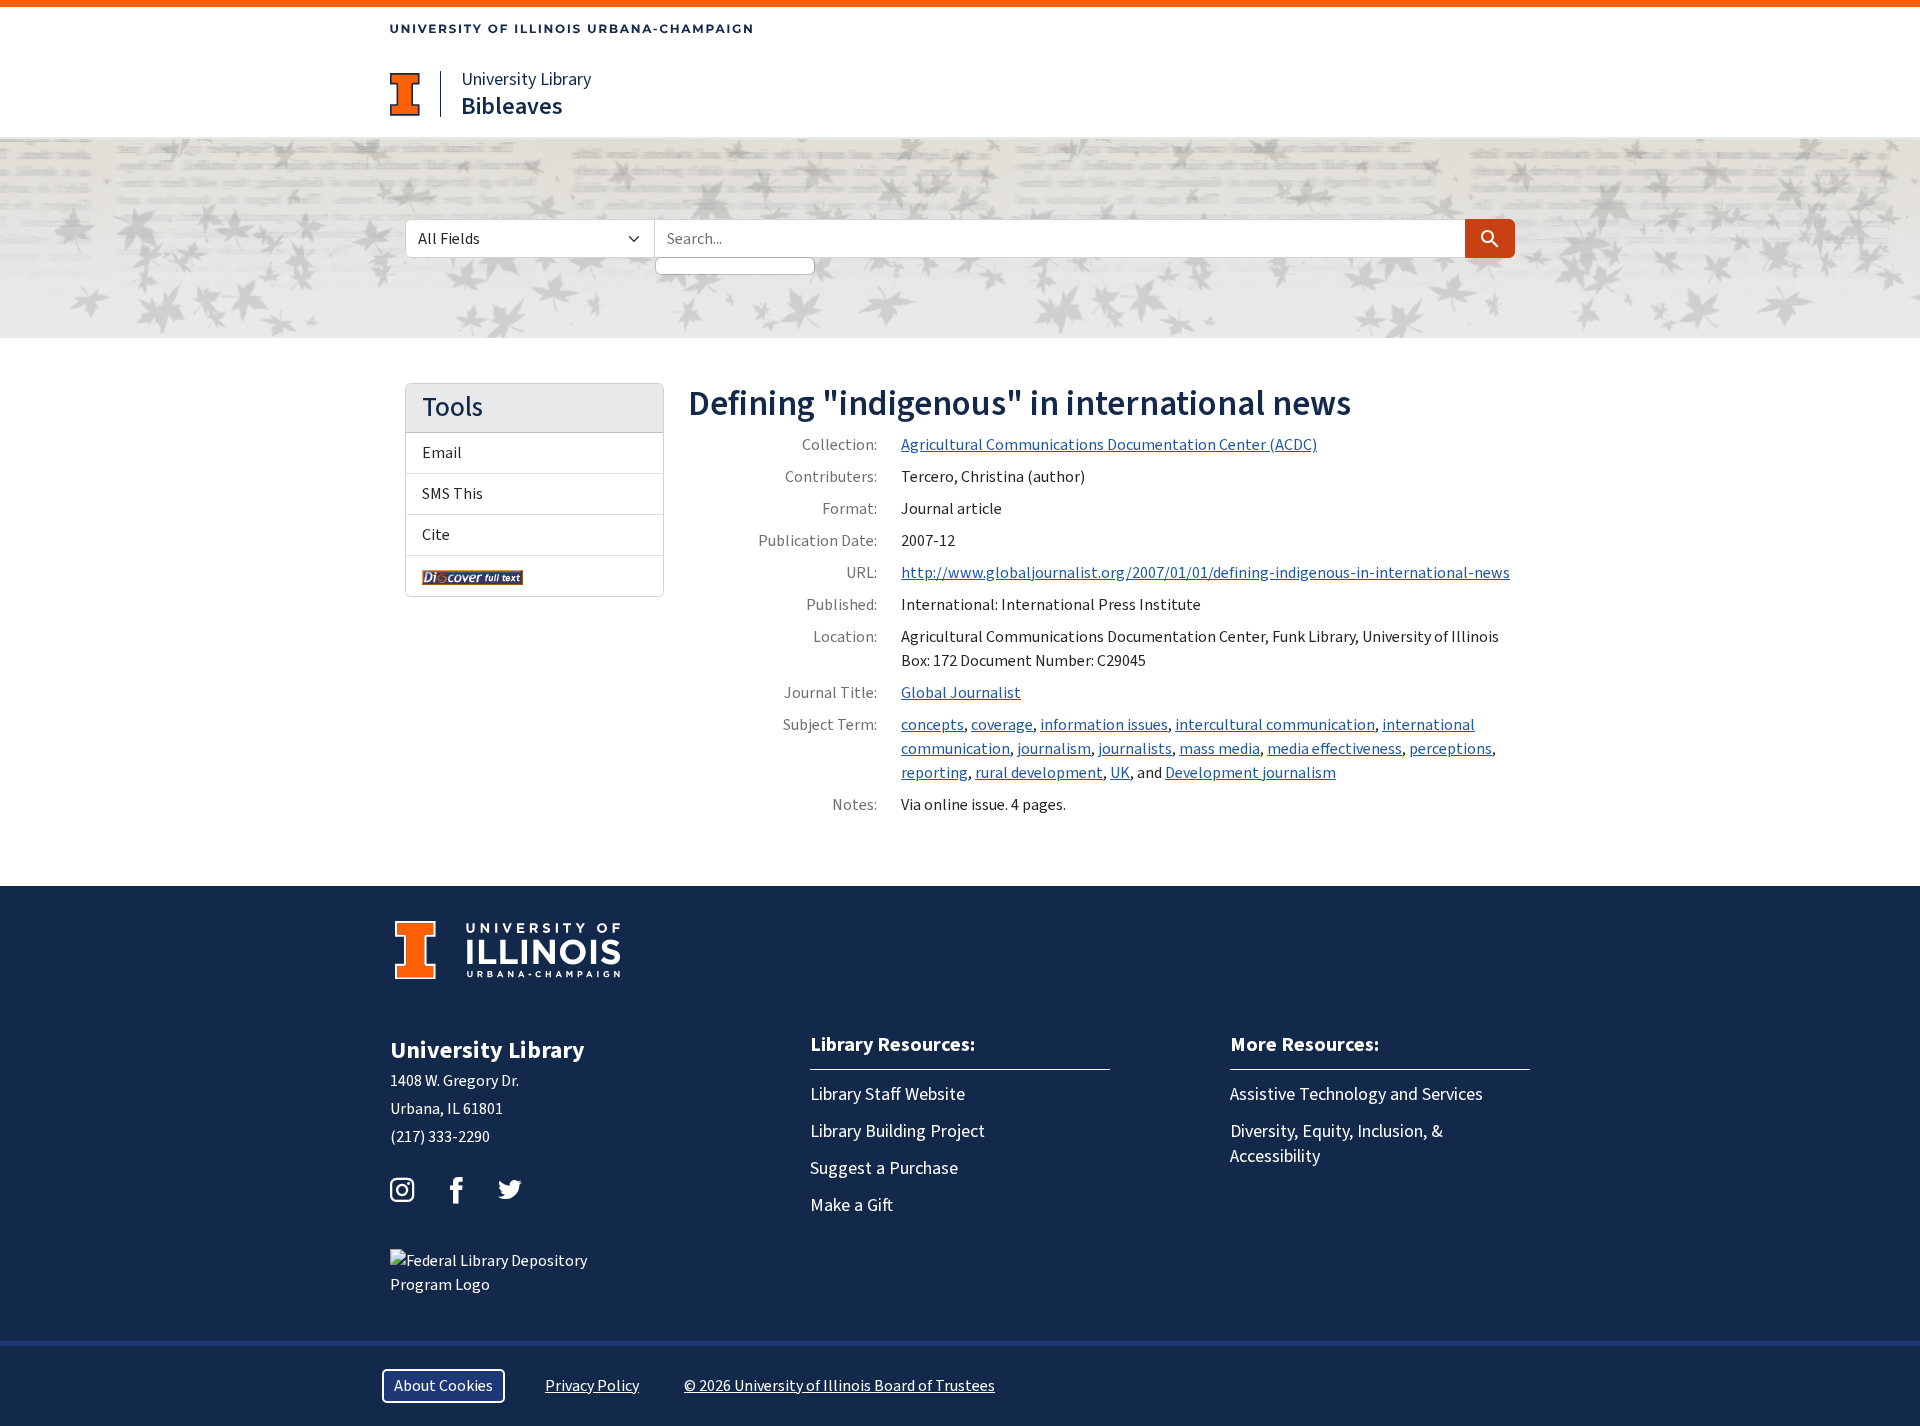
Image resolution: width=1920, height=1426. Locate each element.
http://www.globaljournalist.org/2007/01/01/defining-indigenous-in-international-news (1205, 573)
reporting (934, 773)
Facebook (456, 1190)
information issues (1104, 725)
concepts (932, 725)
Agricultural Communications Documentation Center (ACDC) (1109, 445)
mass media (1219, 749)
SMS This (452, 494)
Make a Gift (851, 1205)
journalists (1135, 749)
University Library (526, 79)
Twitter (510, 1190)
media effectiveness (1334, 749)
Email (442, 453)
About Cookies (443, 1386)
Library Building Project (897, 1131)
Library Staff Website (887, 1094)
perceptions (1450, 749)
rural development (1039, 773)
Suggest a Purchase (884, 1168)
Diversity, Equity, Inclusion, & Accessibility (1336, 1144)
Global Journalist (961, 693)
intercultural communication (1275, 725)
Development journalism (1250, 773)
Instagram (402, 1190)
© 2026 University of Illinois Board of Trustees (839, 1386)
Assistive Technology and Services (1356, 1094)
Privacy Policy (592, 1386)
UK (1120, 773)
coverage (1002, 725)
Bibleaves (512, 106)
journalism (1054, 749)
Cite (436, 535)
